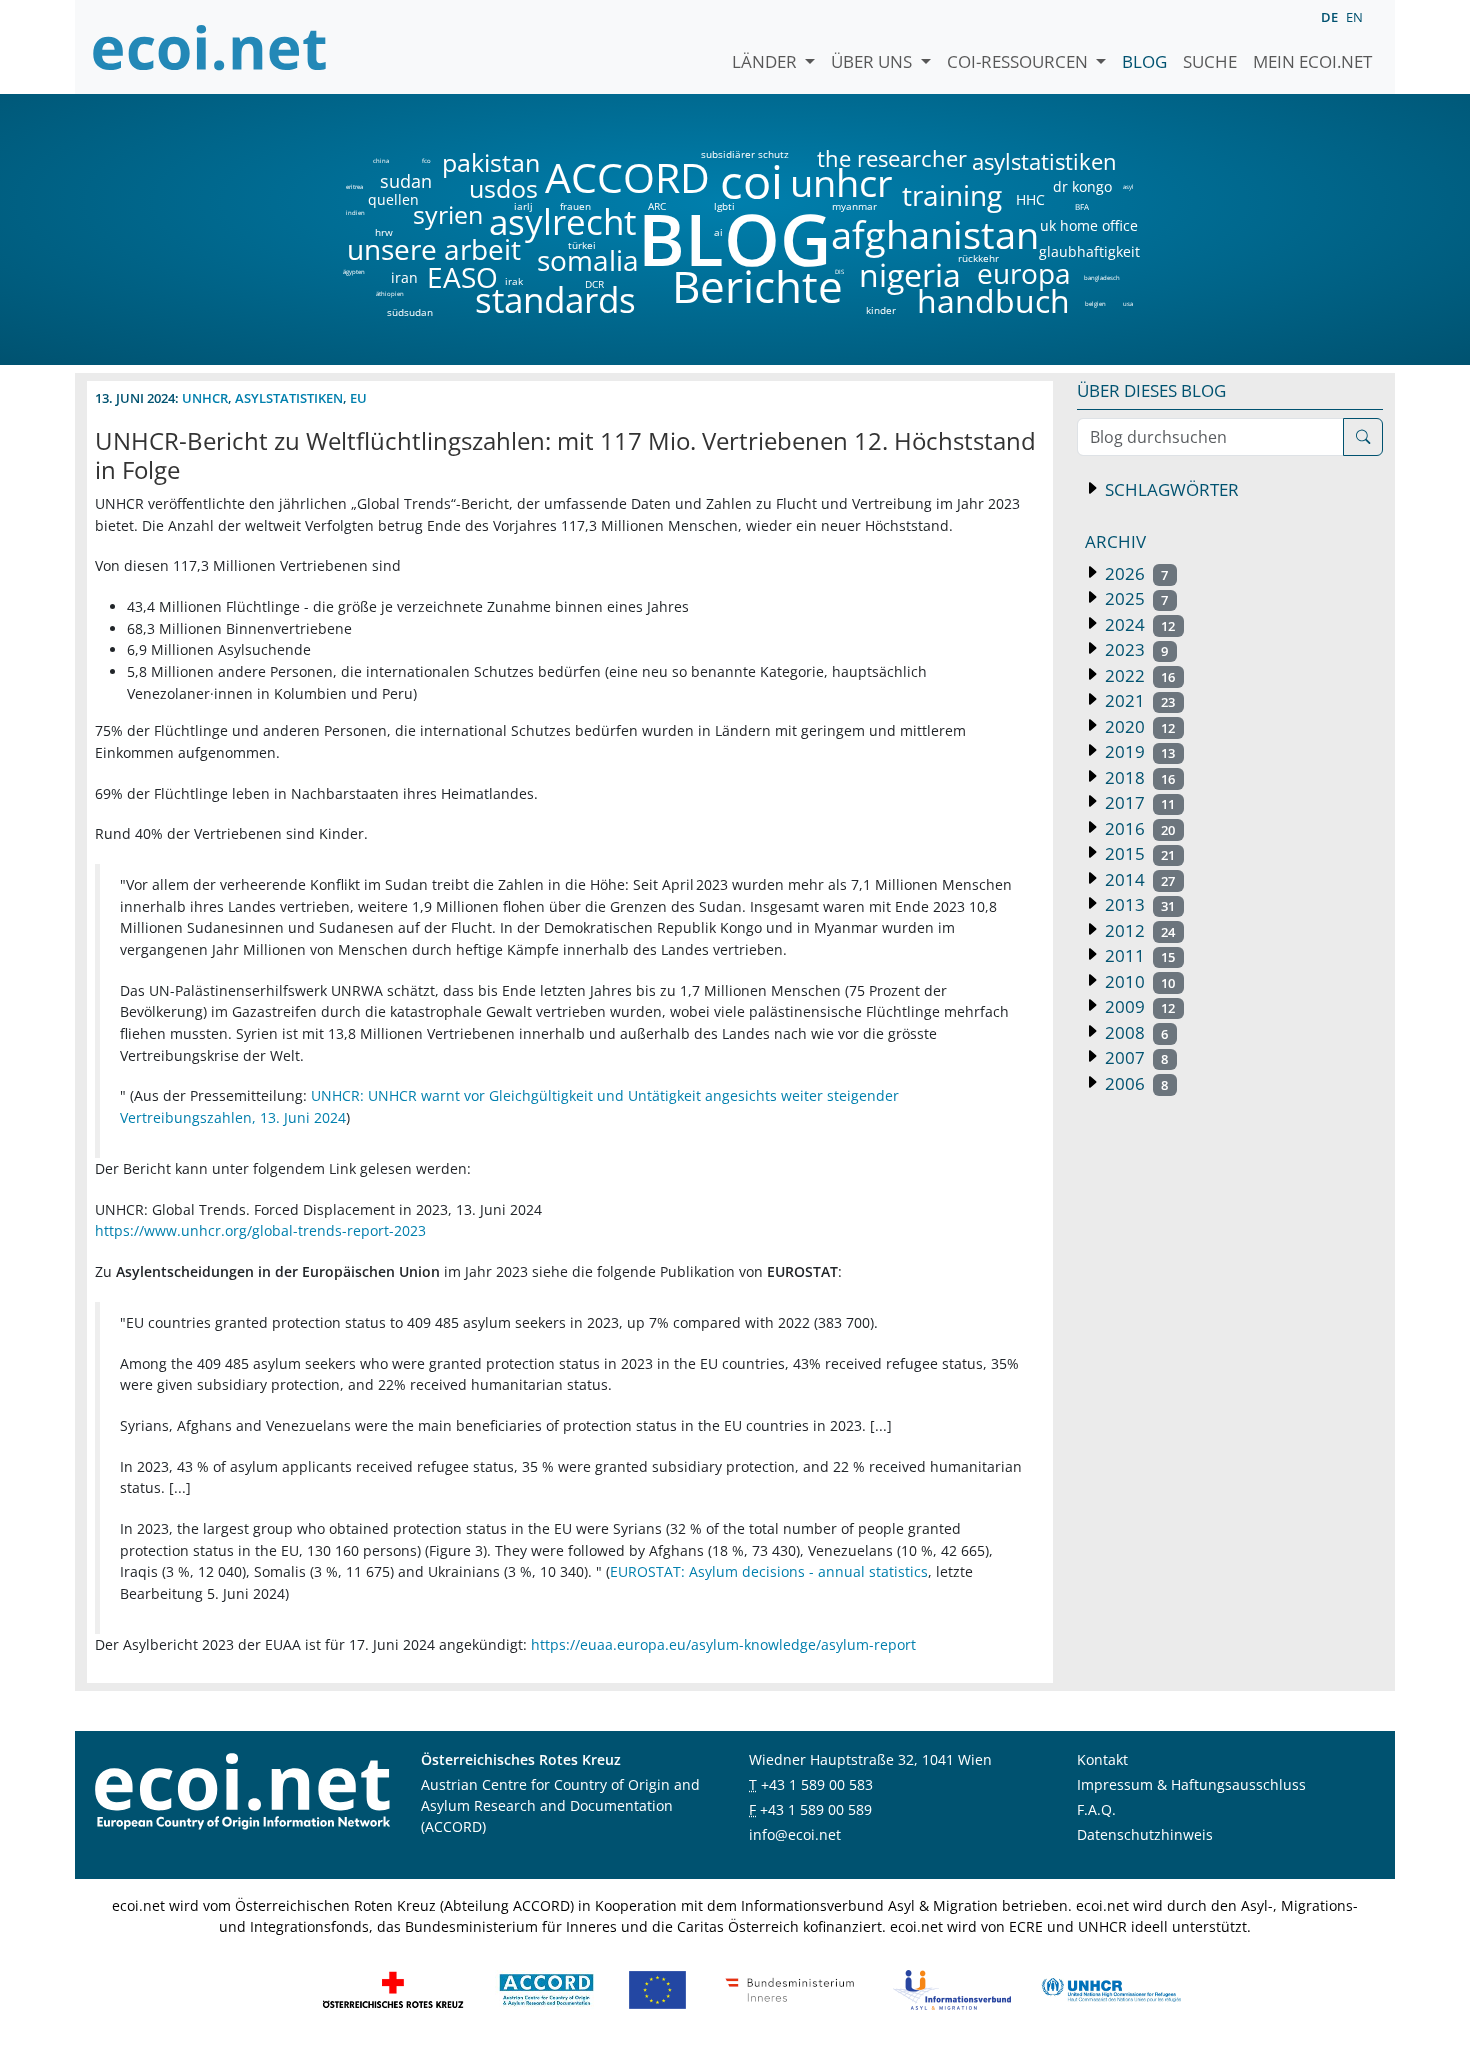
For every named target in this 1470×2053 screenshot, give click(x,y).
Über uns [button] (873, 61)
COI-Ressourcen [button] (1019, 61)
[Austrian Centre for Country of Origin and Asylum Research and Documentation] (546, 1988)
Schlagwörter (1170, 489)
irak (514, 281)
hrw (384, 232)
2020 (1138, 726)
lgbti (724, 206)
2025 (1134, 598)
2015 (1138, 853)
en (1354, 17)
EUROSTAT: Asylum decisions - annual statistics (769, 1571)
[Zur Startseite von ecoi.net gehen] (210, 47)
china (380, 161)
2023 (1134, 649)
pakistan (491, 162)
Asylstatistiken (289, 398)
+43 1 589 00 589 (816, 1809)
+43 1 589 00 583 (817, 1784)
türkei (582, 245)
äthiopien (390, 294)
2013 (1138, 904)
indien (354, 213)
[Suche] (1363, 437)
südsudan (410, 312)
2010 (1138, 981)
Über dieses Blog (1151, 390)
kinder (881, 310)
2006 (1134, 1083)
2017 (1138, 802)
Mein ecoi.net (1312, 61)
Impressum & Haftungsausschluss (1191, 1784)
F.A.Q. (1096, 1809)
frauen (575, 206)
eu (358, 398)
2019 (1138, 751)
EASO (462, 277)
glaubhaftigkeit (1089, 252)
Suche (1210, 61)
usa (1128, 304)
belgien (1095, 304)
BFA (1080, 206)
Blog (1144, 61)
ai (718, 232)
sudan (406, 181)
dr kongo (1082, 187)
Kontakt (1102, 1759)
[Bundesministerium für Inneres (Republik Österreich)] (790, 1988)
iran (404, 278)
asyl (1128, 187)
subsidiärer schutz (745, 154)
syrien (448, 214)
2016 (1138, 828)
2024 (1138, 624)
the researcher (858, 159)
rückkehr (978, 258)
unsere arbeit (383, 249)
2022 (1138, 675)
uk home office (1089, 226)
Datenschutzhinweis (1145, 1834)
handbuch (991, 301)
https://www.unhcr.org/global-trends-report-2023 (260, 1230)
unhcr (841, 183)
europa (1024, 273)
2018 (1138, 777)
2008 (1134, 1032)
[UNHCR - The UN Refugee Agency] (1111, 1988)
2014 (1138, 879)
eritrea (354, 187)
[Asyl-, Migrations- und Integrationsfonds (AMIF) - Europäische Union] (657, 1988)
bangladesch (1101, 278)
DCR (594, 284)
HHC (1030, 200)
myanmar (854, 206)
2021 (1138, 700)
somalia (588, 260)
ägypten (354, 272)
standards (555, 300)
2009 (1138, 1006)
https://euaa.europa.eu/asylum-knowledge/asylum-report (723, 1644)
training (952, 195)
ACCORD (627, 177)
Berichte (757, 290)
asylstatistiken (1043, 162)
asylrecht (562, 222)
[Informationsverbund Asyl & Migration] (952, 1988)
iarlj (523, 206)
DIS (839, 272)
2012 (1138, 930)
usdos (503, 188)
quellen (381, 196)
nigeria (909, 275)
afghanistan (934, 235)
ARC (657, 206)
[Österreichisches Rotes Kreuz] (393, 1988)
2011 (1138, 955)
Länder (766, 61)
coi (751, 181)
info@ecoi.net (795, 1834)
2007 (1134, 1057)
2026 (1134, 573)
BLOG (733, 238)
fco (426, 161)
